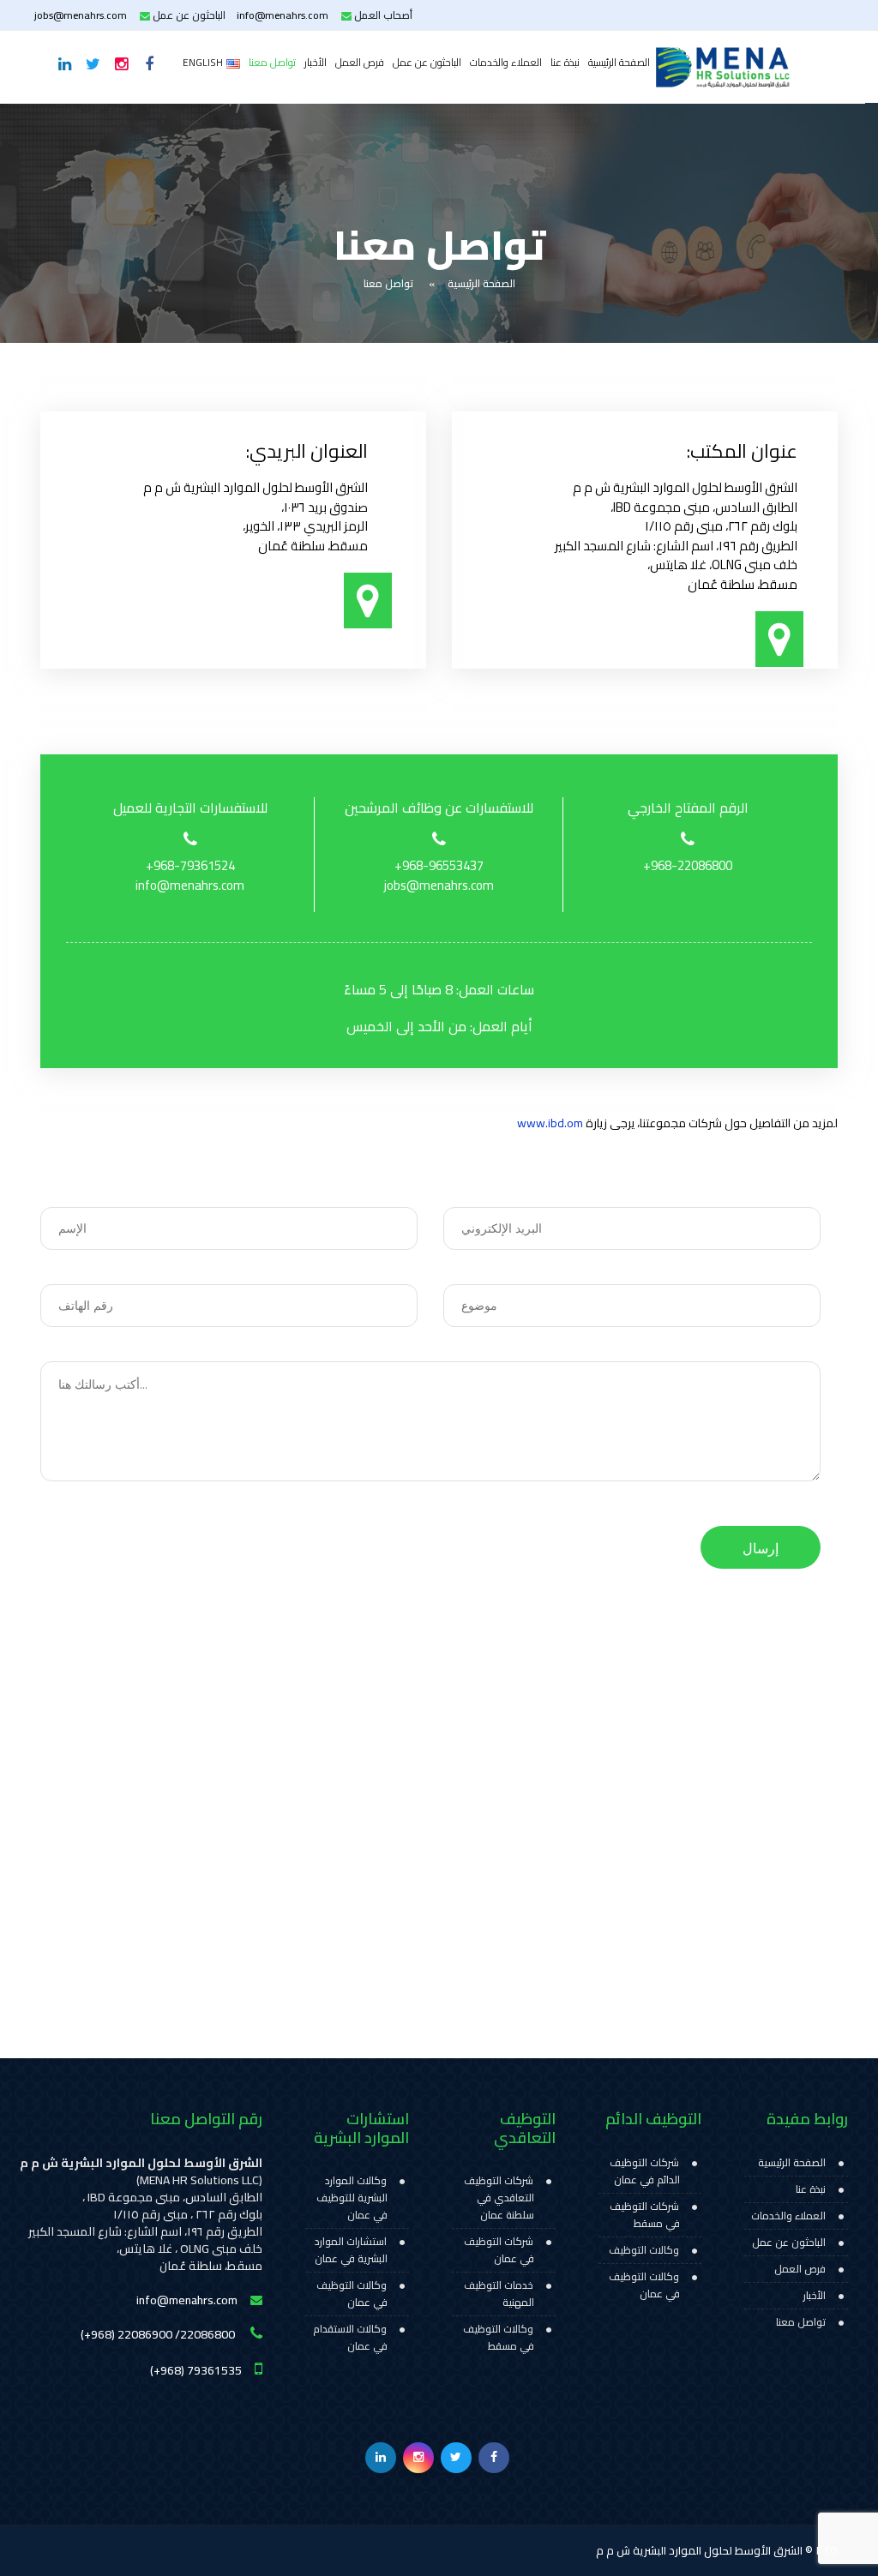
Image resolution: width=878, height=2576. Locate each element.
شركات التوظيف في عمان (499, 2250)
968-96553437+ (439, 866)
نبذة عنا (565, 62)
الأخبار (316, 62)
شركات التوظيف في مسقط (645, 2215)
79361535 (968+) (196, 2369)
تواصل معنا (272, 62)
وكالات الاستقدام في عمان (350, 2338)
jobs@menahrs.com (81, 15)
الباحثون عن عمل (427, 62)
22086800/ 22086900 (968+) (159, 2334)
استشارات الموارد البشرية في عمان (351, 2250)
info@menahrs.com (283, 15)
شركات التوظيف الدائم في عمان (645, 2171)
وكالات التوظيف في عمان (644, 2285)
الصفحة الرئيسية (619, 62)
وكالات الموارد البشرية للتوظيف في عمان (352, 2198)
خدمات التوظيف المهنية (499, 2294)
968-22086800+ (688, 866)
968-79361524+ (190, 866)
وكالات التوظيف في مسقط (499, 2338)
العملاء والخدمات (506, 62)
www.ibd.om (550, 1123)
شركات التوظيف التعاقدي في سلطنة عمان (499, 2198)
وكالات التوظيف (644, 2250)
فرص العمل (360, 62)
